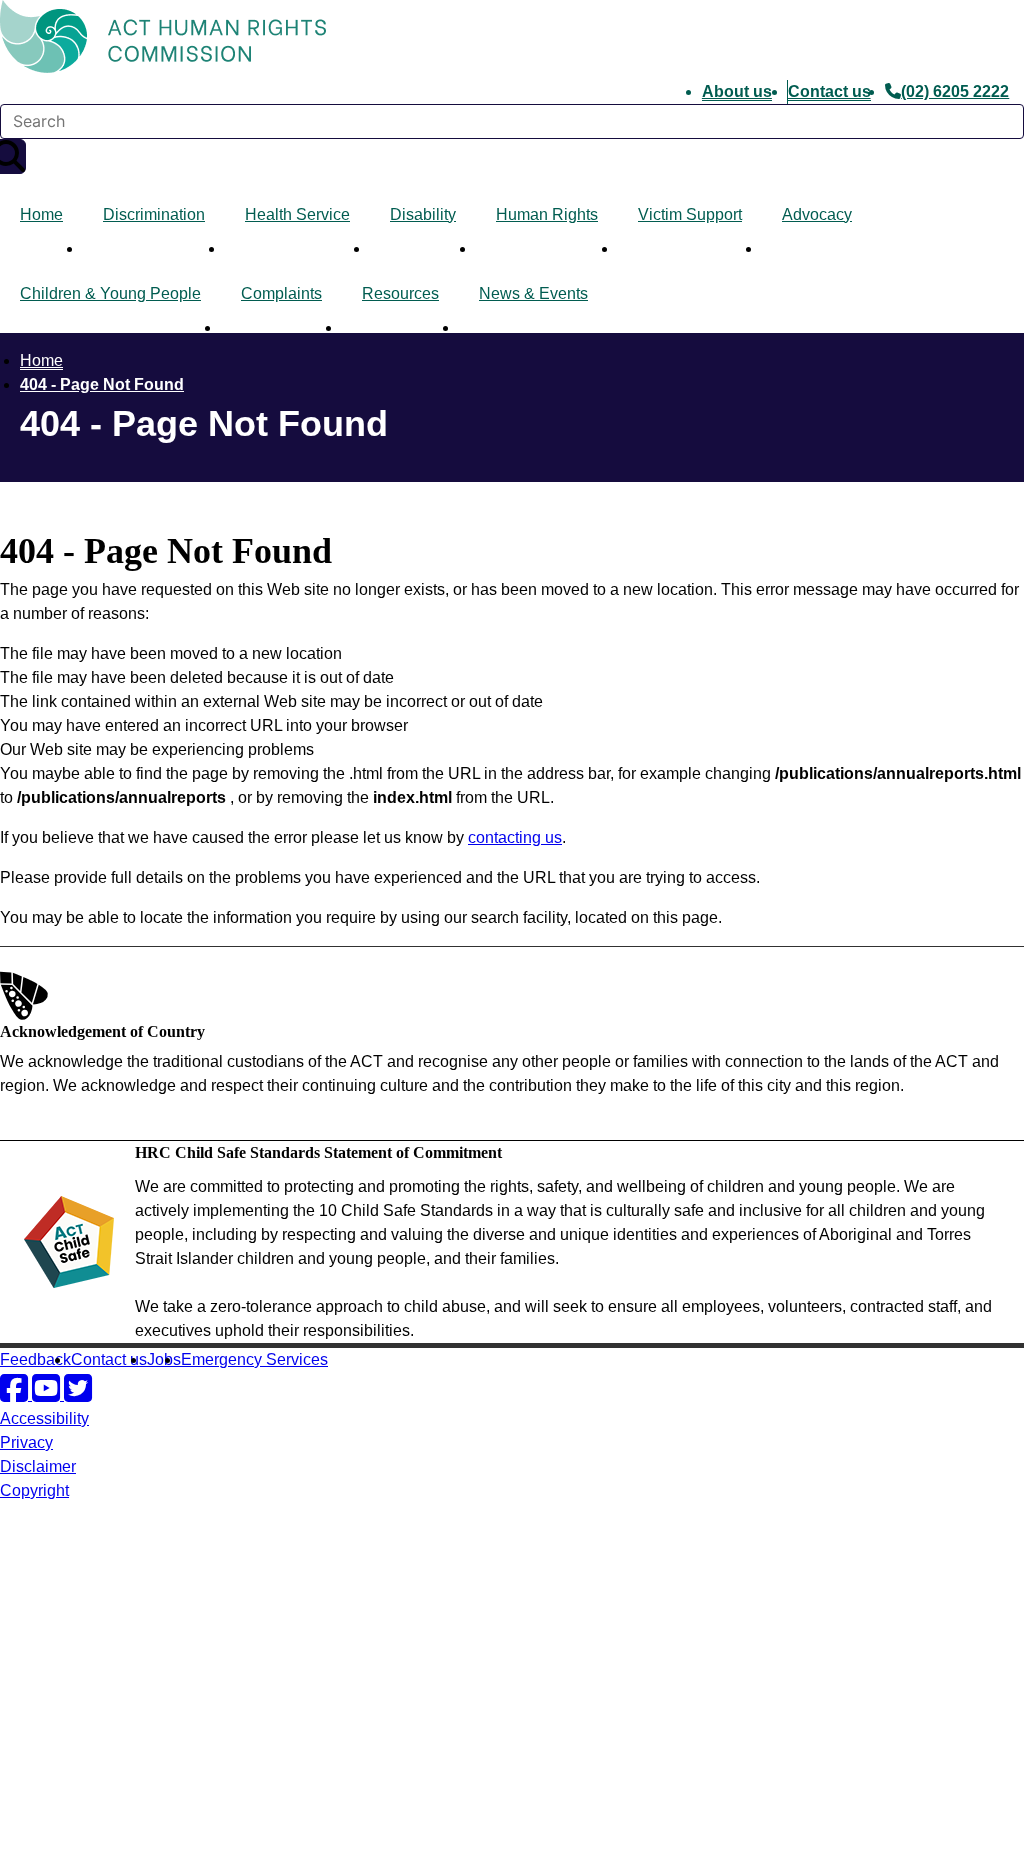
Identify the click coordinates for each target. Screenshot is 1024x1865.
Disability (423, 214)
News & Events (533, 293)
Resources (400, 293)
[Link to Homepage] (512, 40)
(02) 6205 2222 (955, 91)
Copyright (34, 1490)
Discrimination (154, 214)
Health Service (297, 214)
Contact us (829, 91)
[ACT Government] (70, 1852)
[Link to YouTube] (48, 1394)
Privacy (26, 1442)
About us (737, 91)
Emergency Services (254, 1359)
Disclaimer (38, 1466)
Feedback (35, 1359)
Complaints (281, 293)
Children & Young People (110, 293)
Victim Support (690, 214)
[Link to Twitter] (78, 1394)
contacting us (515, 837)
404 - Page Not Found (102, 384)
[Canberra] (70, 1569)
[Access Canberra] (70, 1773)
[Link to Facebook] (16, 1394)
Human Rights (547, 214)
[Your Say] (111, 1694)
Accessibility (44, 1418)
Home (41, 214)
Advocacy (817, 214)
